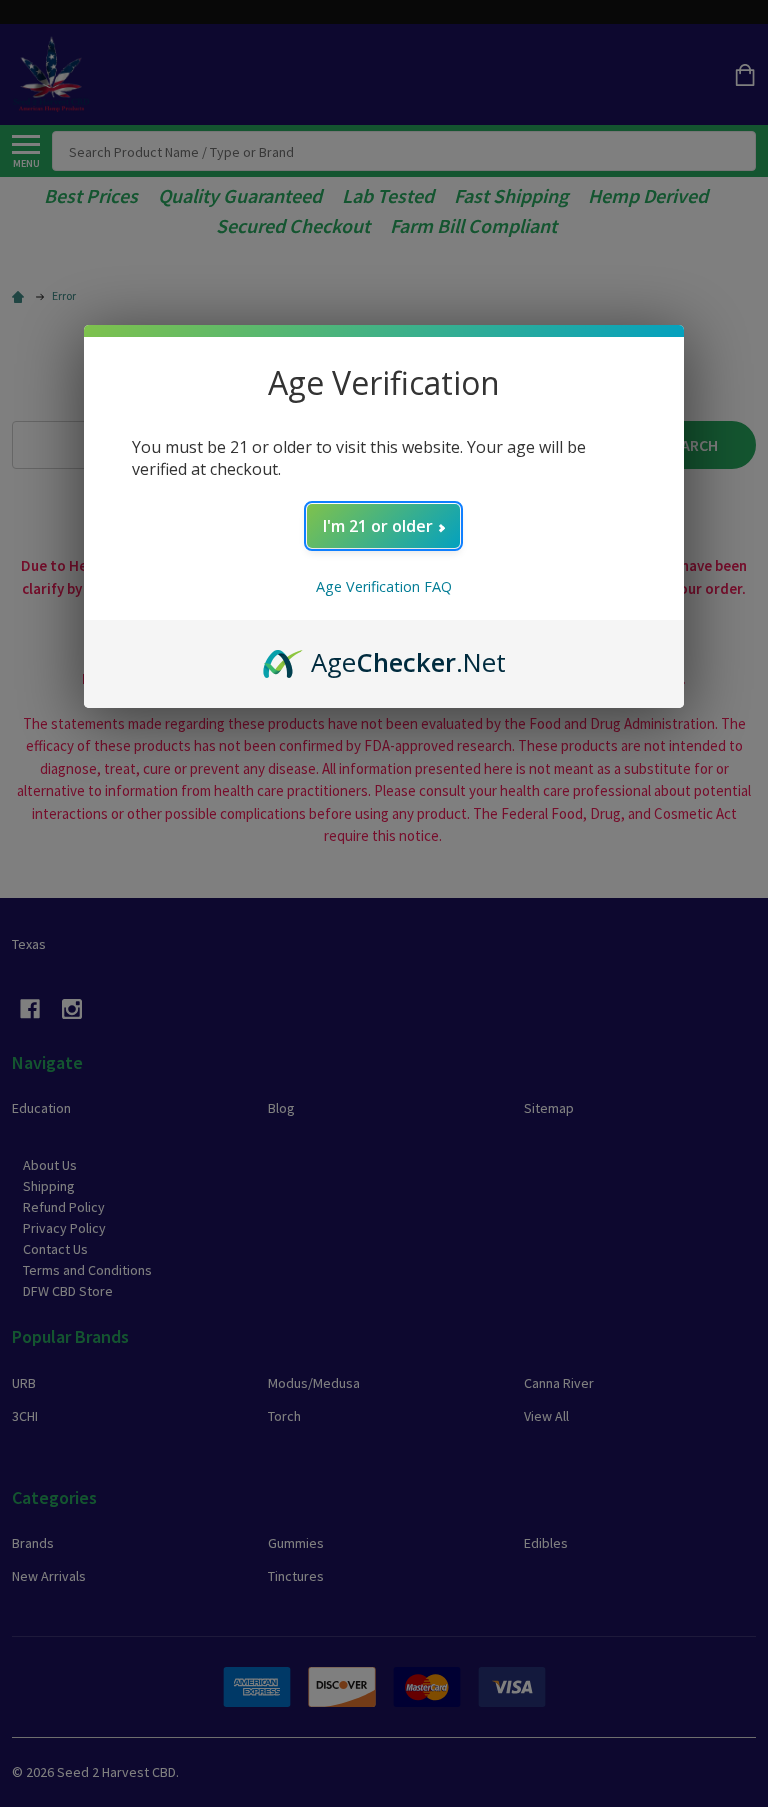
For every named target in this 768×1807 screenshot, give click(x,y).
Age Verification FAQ (384, 586)
